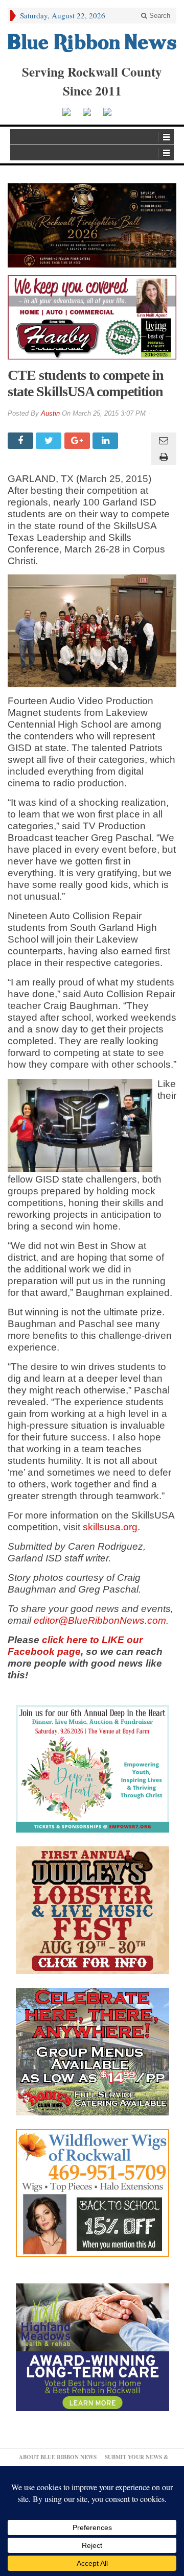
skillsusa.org (110, 1527)
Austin (50, 413)
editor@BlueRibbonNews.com (100, 1620)
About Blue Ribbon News (58, 2457)
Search (159, 16)
